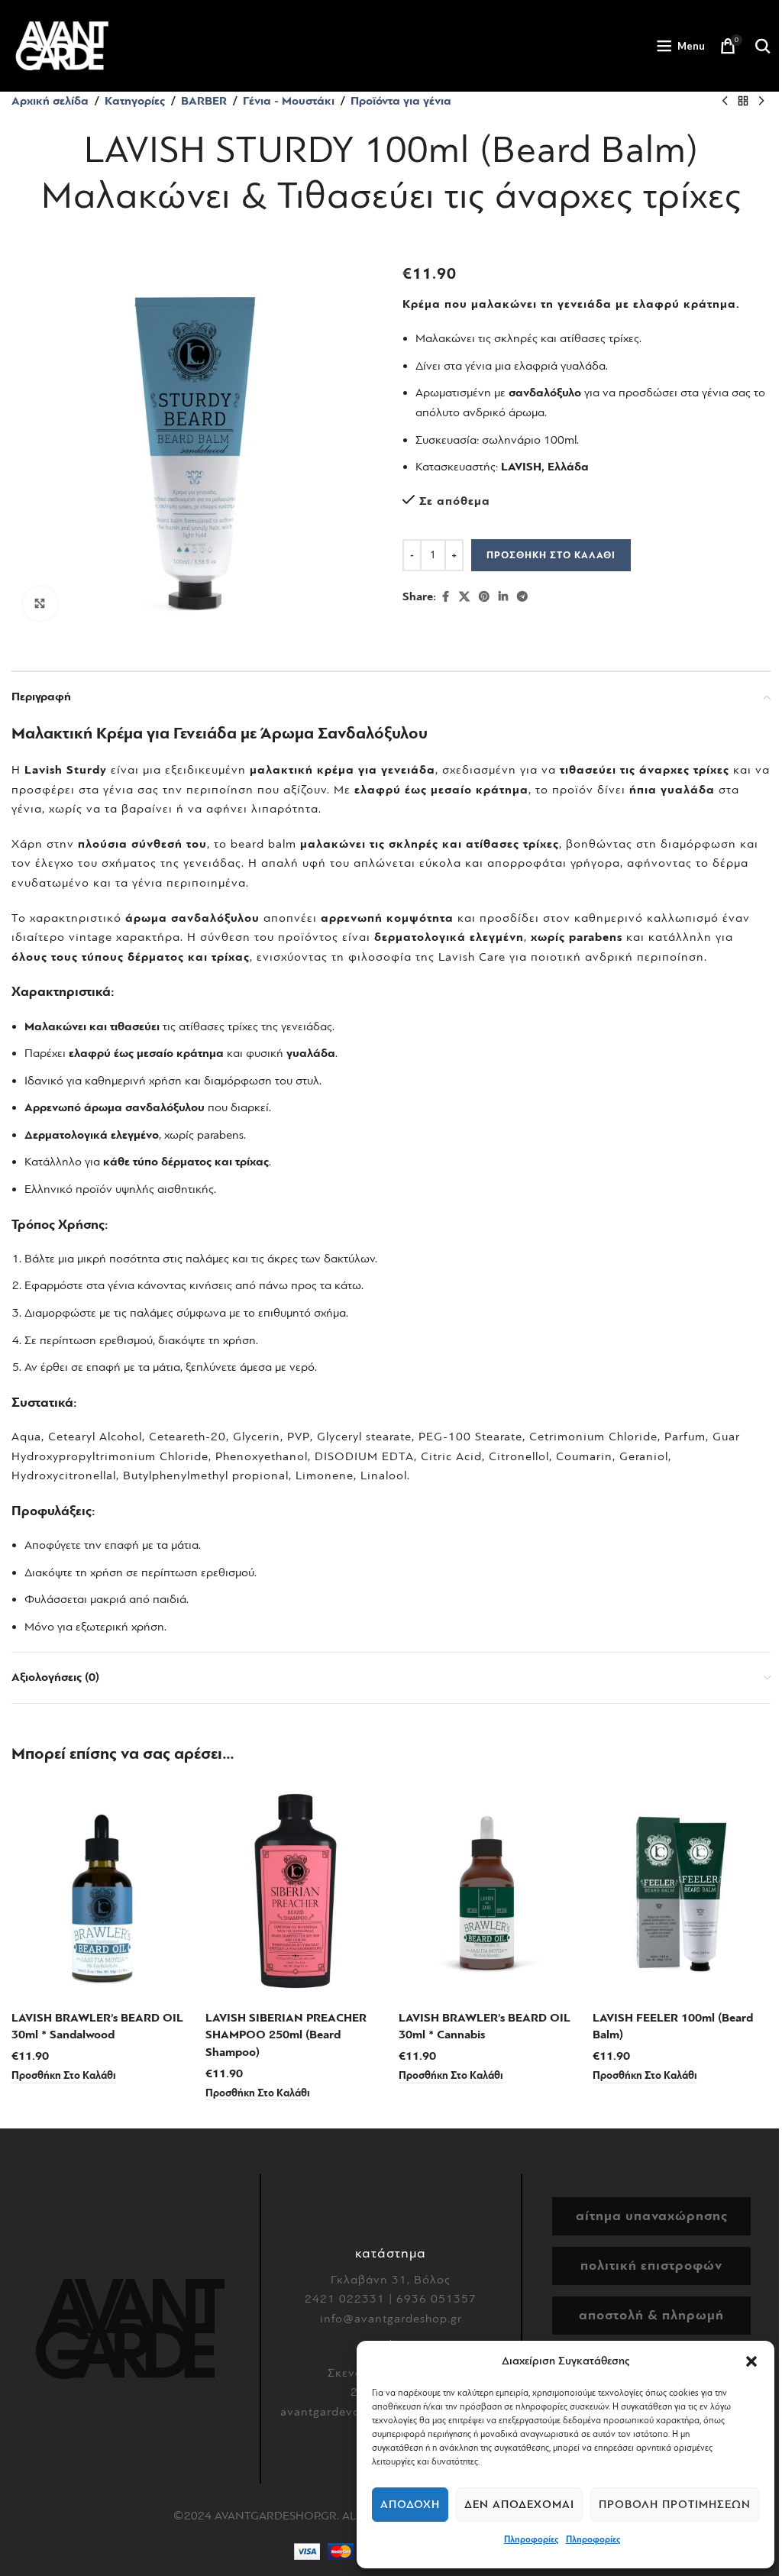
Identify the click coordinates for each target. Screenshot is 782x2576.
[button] (751, 2361)
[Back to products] (743, 102)
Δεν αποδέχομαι (519, 2505)
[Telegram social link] (522, 597)
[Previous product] (725, 102)
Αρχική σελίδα (50, 101)
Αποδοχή (410, 2505)
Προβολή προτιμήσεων (675, 2505)
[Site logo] (62, 45)
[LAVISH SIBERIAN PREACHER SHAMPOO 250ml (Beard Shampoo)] (295, 1892)
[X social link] (464, 597)
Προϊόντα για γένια (401, 101)
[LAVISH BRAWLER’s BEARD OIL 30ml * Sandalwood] (101, 1892)
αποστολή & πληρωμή (651, 2315)
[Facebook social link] (445, 597)
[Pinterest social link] (484, 597)
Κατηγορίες (135, 101)
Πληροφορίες (531, 2539)
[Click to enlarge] (40, 604)
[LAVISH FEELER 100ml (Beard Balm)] (682, 1892)
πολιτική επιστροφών (651, 2266)
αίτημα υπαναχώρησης (652, 2216)
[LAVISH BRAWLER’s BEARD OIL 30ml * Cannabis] (488, 1892)
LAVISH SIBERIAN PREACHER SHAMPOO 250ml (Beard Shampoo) (286, 2035)
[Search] (763, 46)
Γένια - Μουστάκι (289, 101)
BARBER (204, 101)
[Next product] (761, 102)
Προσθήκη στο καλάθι (551, 555)
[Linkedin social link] (503, 597)
